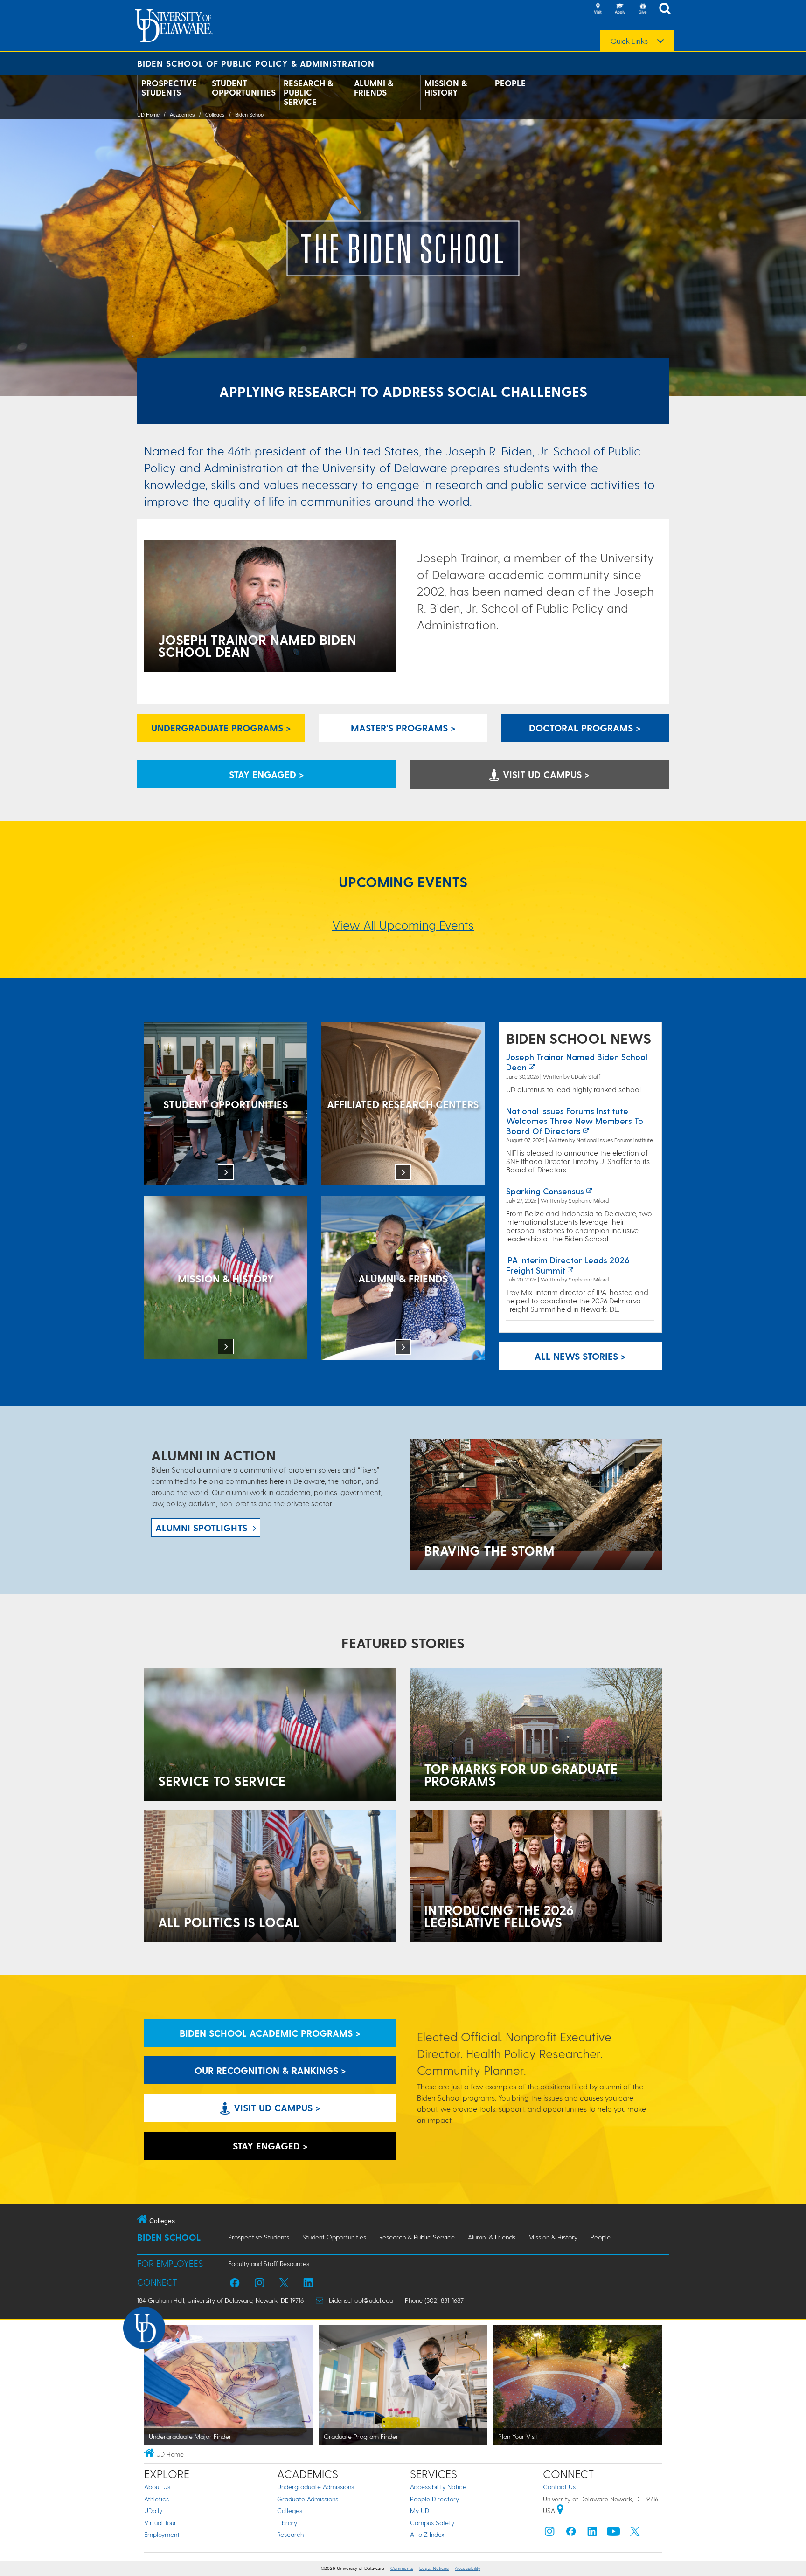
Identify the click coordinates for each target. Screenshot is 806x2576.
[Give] (642, 9)
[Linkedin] (592, 2533)
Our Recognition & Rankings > (270, 2070)
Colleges (215, 115)
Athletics (156, 2499)
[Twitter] (635, 2533)
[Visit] (598, 9)
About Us (157, 2487)
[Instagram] (549, 2533)
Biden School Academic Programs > (270, 2033)
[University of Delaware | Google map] (560, 2511)
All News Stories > (580, 1356)
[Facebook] (571, 2533)
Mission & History (446, 88)
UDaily (153, 2511)
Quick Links (629, 41)
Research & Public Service (308, 92)
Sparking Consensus (545, 1191)
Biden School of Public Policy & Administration (256, 63)
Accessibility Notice (438, 2487)
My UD (420, 2511)
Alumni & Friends (374, 88)
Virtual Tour (160, 2523)
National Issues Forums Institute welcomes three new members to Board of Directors (575, 1121)
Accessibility (468, 2568)
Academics (182, 115)
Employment (162, 2534)
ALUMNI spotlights (201, 1528)
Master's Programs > (403, 728)
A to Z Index (427, 2534)
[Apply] (620, 9)
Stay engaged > (267, 774)
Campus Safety (432, 2523)
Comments (402, 2568)
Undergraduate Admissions (316, 2487)
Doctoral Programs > (585, 728)
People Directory (434, 2499)
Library (287, 2523)
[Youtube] (613, 2533)
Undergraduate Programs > (221, 728)
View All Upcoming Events (403, 925)
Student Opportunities (244, 88)
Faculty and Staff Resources (269, 2263)
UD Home (148, 115)
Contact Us (559, 2487)
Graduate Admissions (308, 2499)
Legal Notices (434, 2568)
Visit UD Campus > (545, 774)
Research (290, 2534)
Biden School (250, 115)
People (510, 83)
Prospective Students (169, 88)
